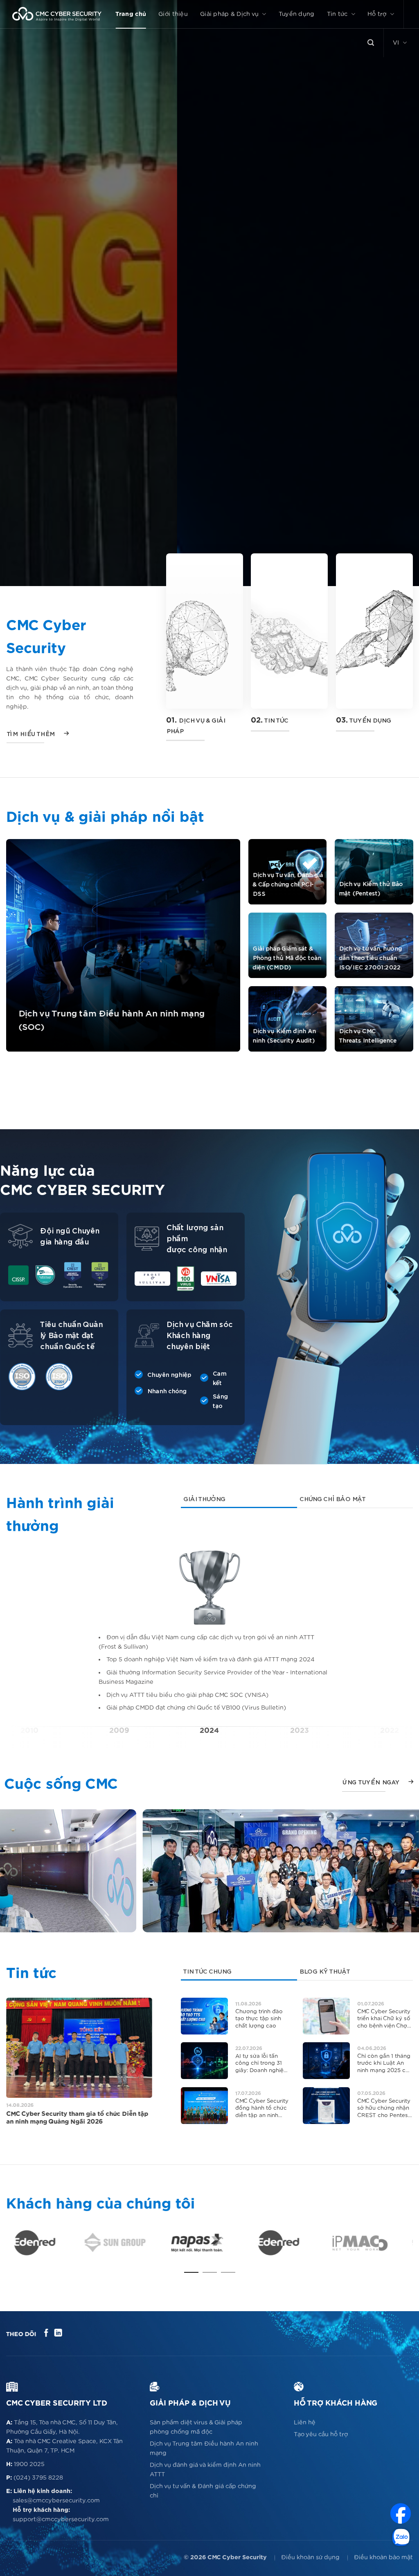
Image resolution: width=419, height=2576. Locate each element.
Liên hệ (305, 2423)
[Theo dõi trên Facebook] (46, 2333)
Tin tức (337, 14)
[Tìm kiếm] (371, 43)
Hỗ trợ (377, 14)
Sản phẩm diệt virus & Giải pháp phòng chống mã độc (196, 2427)
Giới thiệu (173, 14)
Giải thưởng (204, 1499)
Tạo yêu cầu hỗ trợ (321, 2434)
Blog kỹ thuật (324, 1972)
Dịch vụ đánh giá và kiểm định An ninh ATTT (205, 2470)
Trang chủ (131, 14)
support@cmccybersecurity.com (61, 2519)
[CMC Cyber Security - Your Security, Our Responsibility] (57, 14)
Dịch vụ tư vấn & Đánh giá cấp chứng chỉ (203, 2491)
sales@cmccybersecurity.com (56, 2501)
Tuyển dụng (297, 14)
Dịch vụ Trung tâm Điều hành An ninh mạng (204, 2448)
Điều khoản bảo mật (383, 2557)
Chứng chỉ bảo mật (332, 1499)
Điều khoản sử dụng (310, 2557)
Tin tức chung (207, 1972)
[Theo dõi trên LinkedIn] (58, 2333)
